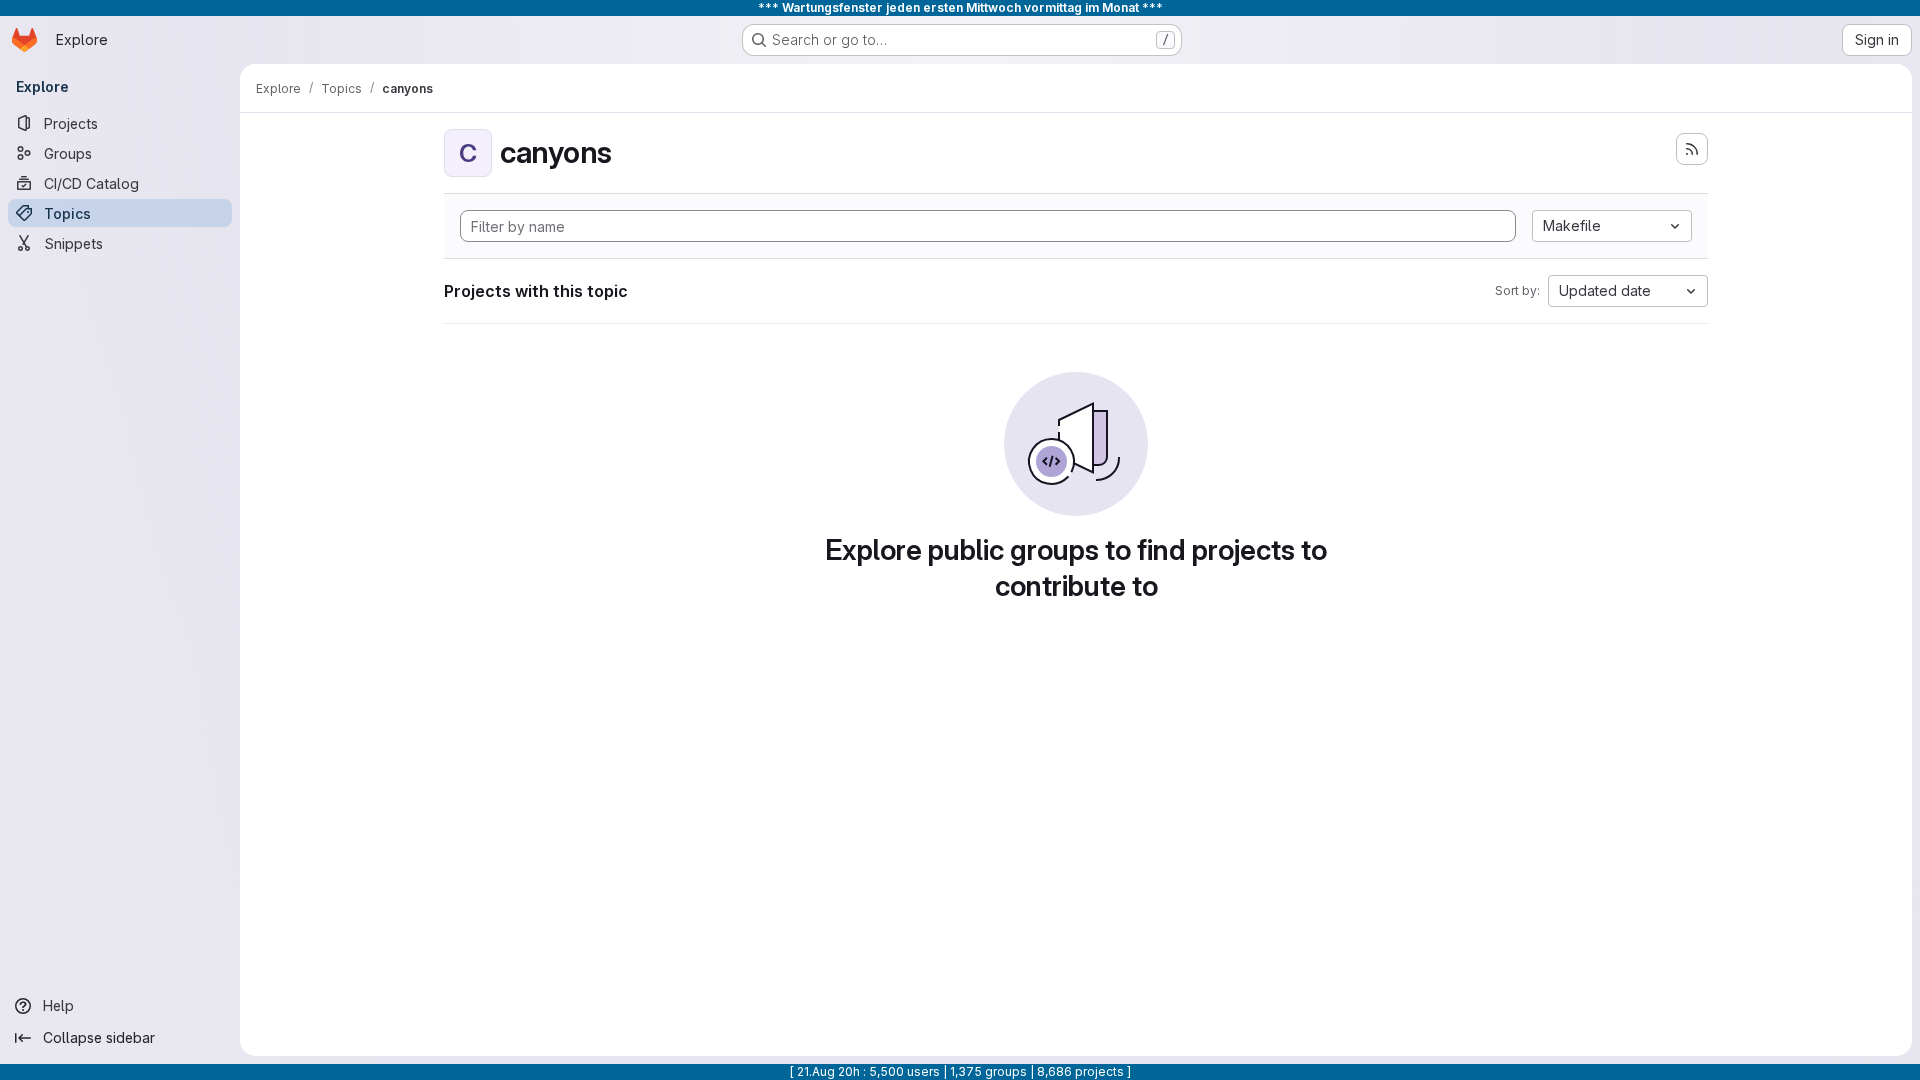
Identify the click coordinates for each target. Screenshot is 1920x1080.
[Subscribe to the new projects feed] (1692, 149)
